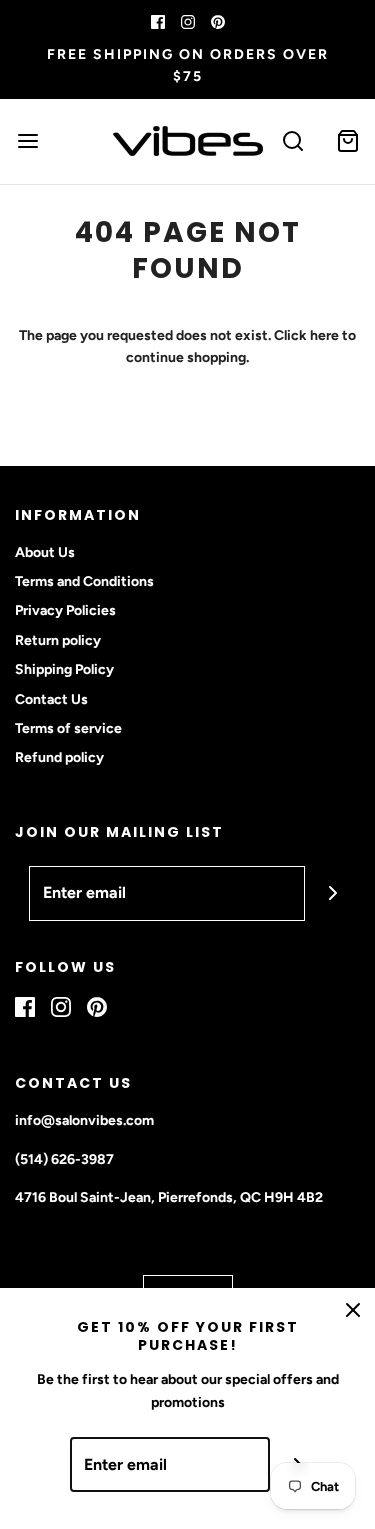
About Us (45, 552)
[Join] (332, 893)
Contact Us (51, 699)
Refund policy (59, 757)
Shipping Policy (64, 669)
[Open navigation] (27, 141)
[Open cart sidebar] (347, 141)
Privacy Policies (65, 610)
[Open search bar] (292, 141)
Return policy (58, 640)
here (324, 335)
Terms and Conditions (84, 581)
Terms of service (68, 728)
